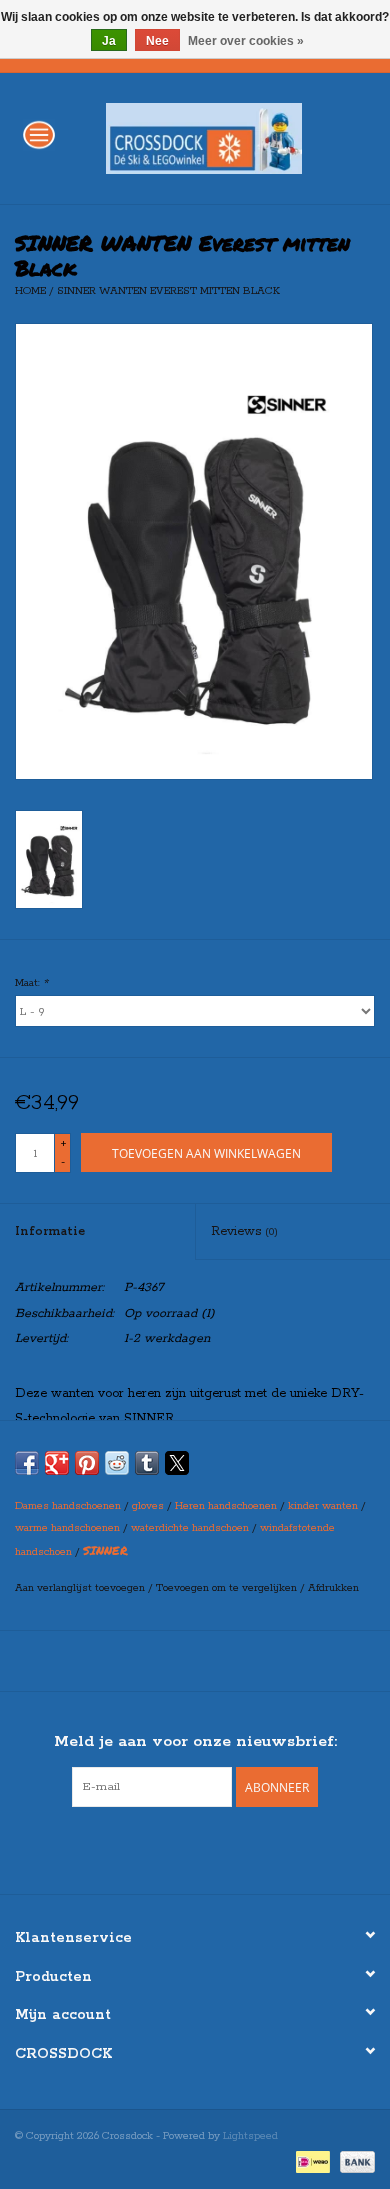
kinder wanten (323, 1506)
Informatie (50, 1231)
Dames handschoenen (68, 1506)
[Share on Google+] (57, 1463)
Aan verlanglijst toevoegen (81, 1588)
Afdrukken (333, 1588)
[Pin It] (87, 1463)
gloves (148, 1506)
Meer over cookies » (246, 41)
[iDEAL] (311, 2161)
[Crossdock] (234, 137)
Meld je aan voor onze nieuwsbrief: (195, 1741)
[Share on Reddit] (117, 1463)
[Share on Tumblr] (147, 1463)
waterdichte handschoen (190, 1528)
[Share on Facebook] (27, 1463)
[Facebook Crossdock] (177, 1848)
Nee (157, 41)
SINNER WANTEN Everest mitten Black (168, 291)
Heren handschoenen (226, 1506)
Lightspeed (250, 2136)
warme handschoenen (67, 1528)
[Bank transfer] (354, 2161)
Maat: (31, 983)
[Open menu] (39, 134)
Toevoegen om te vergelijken (228, 1588)
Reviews (244, 1231)
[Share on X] (177, 1463)
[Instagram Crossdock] (213, 1848)
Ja (109, 41)
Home (30, 291)
